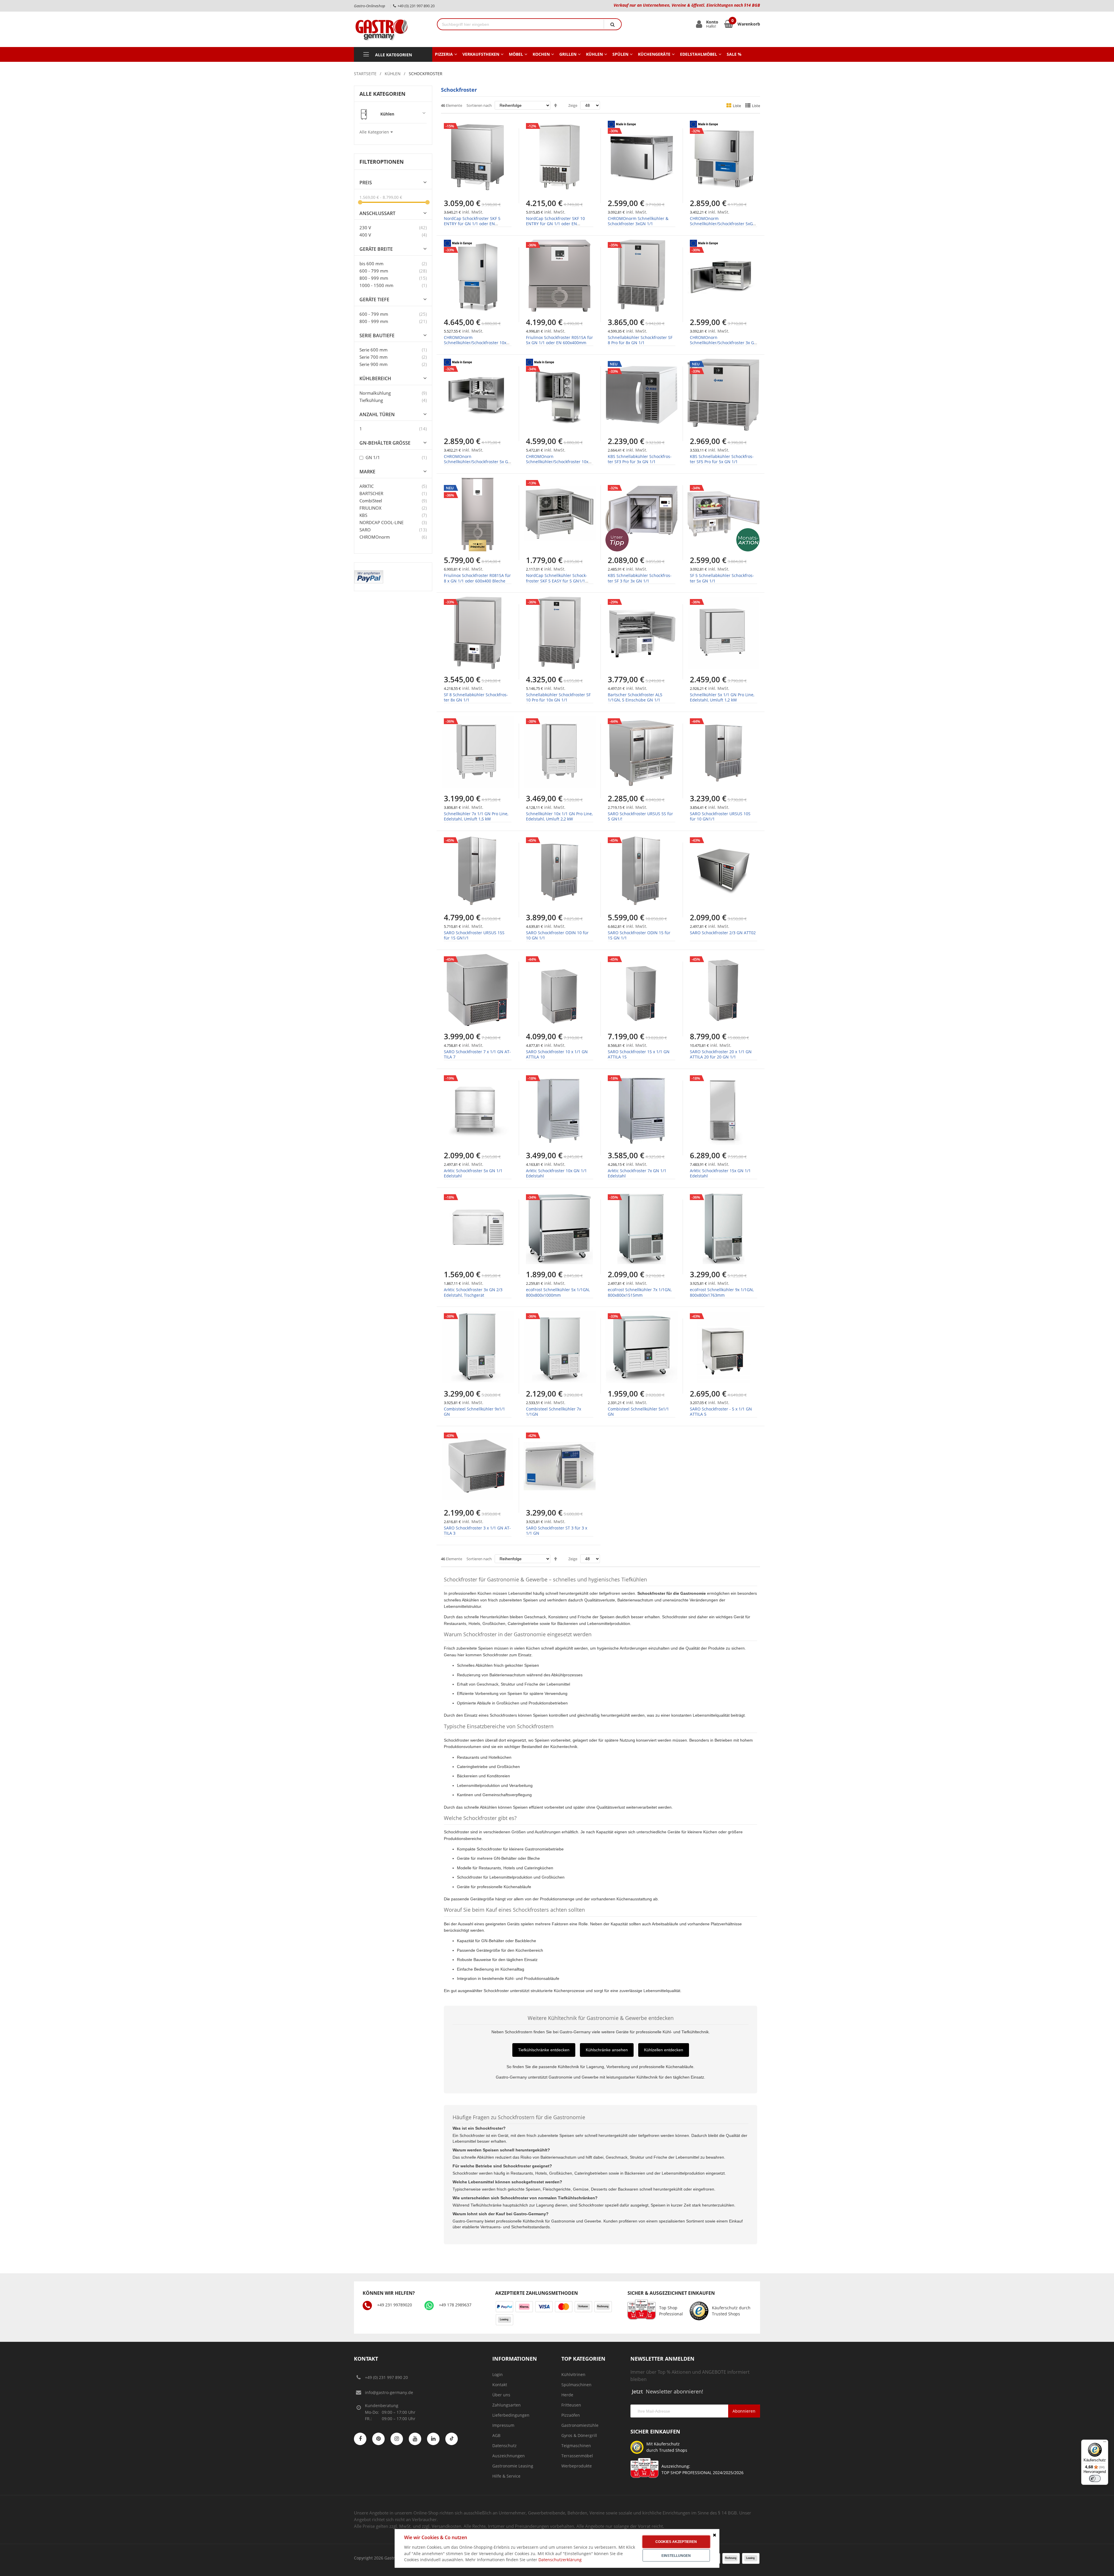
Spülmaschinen (576, 2385)
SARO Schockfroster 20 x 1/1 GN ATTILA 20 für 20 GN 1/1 (721, 1054)
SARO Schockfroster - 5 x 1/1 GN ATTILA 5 (721, 1411)
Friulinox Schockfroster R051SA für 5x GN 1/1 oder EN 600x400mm (559, 340)
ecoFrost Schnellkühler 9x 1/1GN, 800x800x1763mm (722, 1292)
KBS (363, 515)
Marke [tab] (367, 472)
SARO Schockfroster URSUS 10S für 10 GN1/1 (720, 816)
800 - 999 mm (374, 278)
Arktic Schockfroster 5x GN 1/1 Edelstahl (473, 1173)
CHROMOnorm (375, 537)
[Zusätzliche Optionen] (369, 573)
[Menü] (1105, 2443)
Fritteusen (571, 2405)
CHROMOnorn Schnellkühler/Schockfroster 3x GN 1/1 (724, 343)
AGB (496, 2435)
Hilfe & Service (506, 2476)
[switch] (1095, 2478)
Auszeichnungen (509, 2456)
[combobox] (521, 24)
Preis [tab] (366, 183)
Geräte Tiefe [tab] (374, 300)
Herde (567, 2395)
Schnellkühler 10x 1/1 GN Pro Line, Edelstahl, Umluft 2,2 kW (559, 816)
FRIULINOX (370, 508)
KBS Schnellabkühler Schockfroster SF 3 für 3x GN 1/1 (640, 578)
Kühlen (393, 74)
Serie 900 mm (374, 364)
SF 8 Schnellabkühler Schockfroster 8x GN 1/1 (476, 697)
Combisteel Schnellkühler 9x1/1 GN (474, 1411)
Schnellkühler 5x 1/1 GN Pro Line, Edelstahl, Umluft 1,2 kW (722, 697)
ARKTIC (367, 486)
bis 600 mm (371, 264)
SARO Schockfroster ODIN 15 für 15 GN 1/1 (639, 935)
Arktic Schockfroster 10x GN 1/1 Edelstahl (556, 1173)
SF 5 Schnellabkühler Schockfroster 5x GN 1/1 (722, 578)
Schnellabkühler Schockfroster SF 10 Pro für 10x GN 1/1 (558, 697)
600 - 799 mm (374, 271)
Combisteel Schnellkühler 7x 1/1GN (554, 1411)
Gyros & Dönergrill (579, 2435)
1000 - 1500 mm (376, 285)
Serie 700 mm (374, 357)
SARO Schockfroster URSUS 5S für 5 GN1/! (640, 816)
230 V (365, 228)
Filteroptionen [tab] (382, 162)
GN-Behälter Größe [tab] (385, 443)
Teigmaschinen (576, 2446)
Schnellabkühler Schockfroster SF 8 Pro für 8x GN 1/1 (640, 340)
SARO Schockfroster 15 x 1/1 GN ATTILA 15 (639, 1054)
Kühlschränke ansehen (607, 2050)
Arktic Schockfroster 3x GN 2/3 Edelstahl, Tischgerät (473, 1292)
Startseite (365, 74)
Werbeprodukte (577, 2466)
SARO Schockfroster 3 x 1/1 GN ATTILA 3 (477, 1530)
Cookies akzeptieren (676, 2542)
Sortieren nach (479, 105)
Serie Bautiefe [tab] (377, 336)
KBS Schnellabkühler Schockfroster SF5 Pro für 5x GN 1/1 (722, 459)
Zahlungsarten (507, 2405)
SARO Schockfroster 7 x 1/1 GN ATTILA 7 (477, 1054)
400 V (365, 235)
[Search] (612, 24)
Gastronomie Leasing (513, 2466)
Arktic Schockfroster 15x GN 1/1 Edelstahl (720, 1173)
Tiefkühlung (371, 400)
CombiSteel (371, 501)
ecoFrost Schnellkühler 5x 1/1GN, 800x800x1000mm (558, 1292)
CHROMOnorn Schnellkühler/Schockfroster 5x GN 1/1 (478, 462)
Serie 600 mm (374, 350)
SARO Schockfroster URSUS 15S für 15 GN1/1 (474, 935)
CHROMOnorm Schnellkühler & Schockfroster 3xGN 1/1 (638, 221)
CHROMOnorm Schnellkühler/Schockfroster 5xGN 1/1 (723, 224)
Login (498, 2374)
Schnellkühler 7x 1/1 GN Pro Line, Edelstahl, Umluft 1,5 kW (476, 816)
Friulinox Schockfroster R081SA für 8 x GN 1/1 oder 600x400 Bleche (477, 578)
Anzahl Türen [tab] (377, 415)
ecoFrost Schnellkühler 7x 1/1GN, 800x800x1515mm (640, 1292)
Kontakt (500, 2385)
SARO (365, 530)
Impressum (503, 2425)
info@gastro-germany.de (389, 2392)
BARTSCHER (371, 493)
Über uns (501, 2395)
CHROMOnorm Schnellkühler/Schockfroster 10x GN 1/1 (475, 343)
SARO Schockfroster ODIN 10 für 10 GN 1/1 (557, 935)
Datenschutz (504, 2446)
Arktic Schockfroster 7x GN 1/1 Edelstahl (637, 1173)
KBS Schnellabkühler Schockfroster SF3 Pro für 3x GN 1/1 (640, 459)
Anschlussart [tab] (377, 213)
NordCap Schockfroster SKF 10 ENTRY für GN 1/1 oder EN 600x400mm (555, 224)
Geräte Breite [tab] (376, 249)
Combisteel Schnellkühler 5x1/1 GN (638, 1411)
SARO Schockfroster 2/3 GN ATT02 (723, 933)
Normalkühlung (375, 393)
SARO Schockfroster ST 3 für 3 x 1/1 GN (557, 1530)
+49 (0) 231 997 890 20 (386, 2377)
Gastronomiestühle (580, 2425)
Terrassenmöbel (577, 2456)
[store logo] (391, 29)
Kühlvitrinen (573, 2374)
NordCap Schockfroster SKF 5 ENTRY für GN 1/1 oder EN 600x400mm (472, 224)
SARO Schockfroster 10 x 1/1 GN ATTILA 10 (557, 1054)
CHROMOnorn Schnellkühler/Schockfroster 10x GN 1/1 (557, 462)
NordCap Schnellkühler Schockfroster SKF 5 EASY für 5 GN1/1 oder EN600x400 (557, 581)
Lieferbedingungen (511, 2415)
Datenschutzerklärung (560, 2560)
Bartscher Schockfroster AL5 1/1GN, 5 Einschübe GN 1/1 (635, 697)
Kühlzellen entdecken (664, 2050)
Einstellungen (676, 2556)
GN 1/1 (372, 457)
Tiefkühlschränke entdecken (544, 2050)
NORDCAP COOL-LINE (381, 522)
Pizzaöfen (571, 2415)
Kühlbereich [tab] (375, 379)
